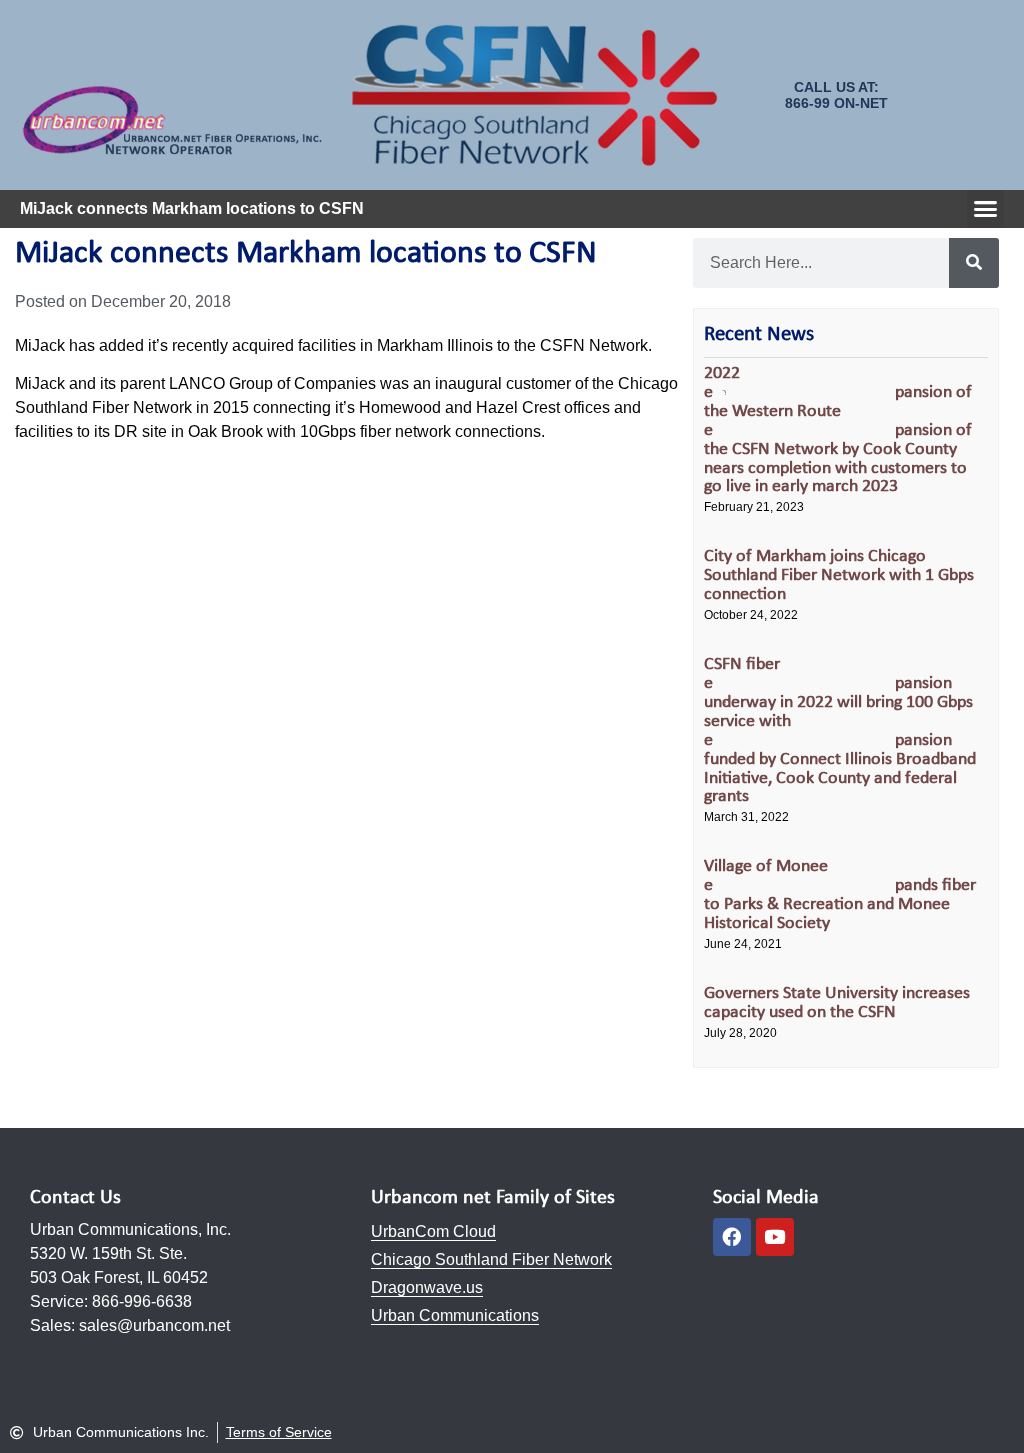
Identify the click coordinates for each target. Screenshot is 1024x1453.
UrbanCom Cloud (433, 1231)
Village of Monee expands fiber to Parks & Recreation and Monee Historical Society (840, 895)
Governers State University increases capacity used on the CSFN (837, 1003)
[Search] (974, 263)
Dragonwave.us (427, 1287)
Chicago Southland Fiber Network (491, 1259)
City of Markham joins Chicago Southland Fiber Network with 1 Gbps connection (839, 575)
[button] (986, 209)
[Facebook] (732, 1237)
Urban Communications (455, 1315)
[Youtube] (775, 1237)
